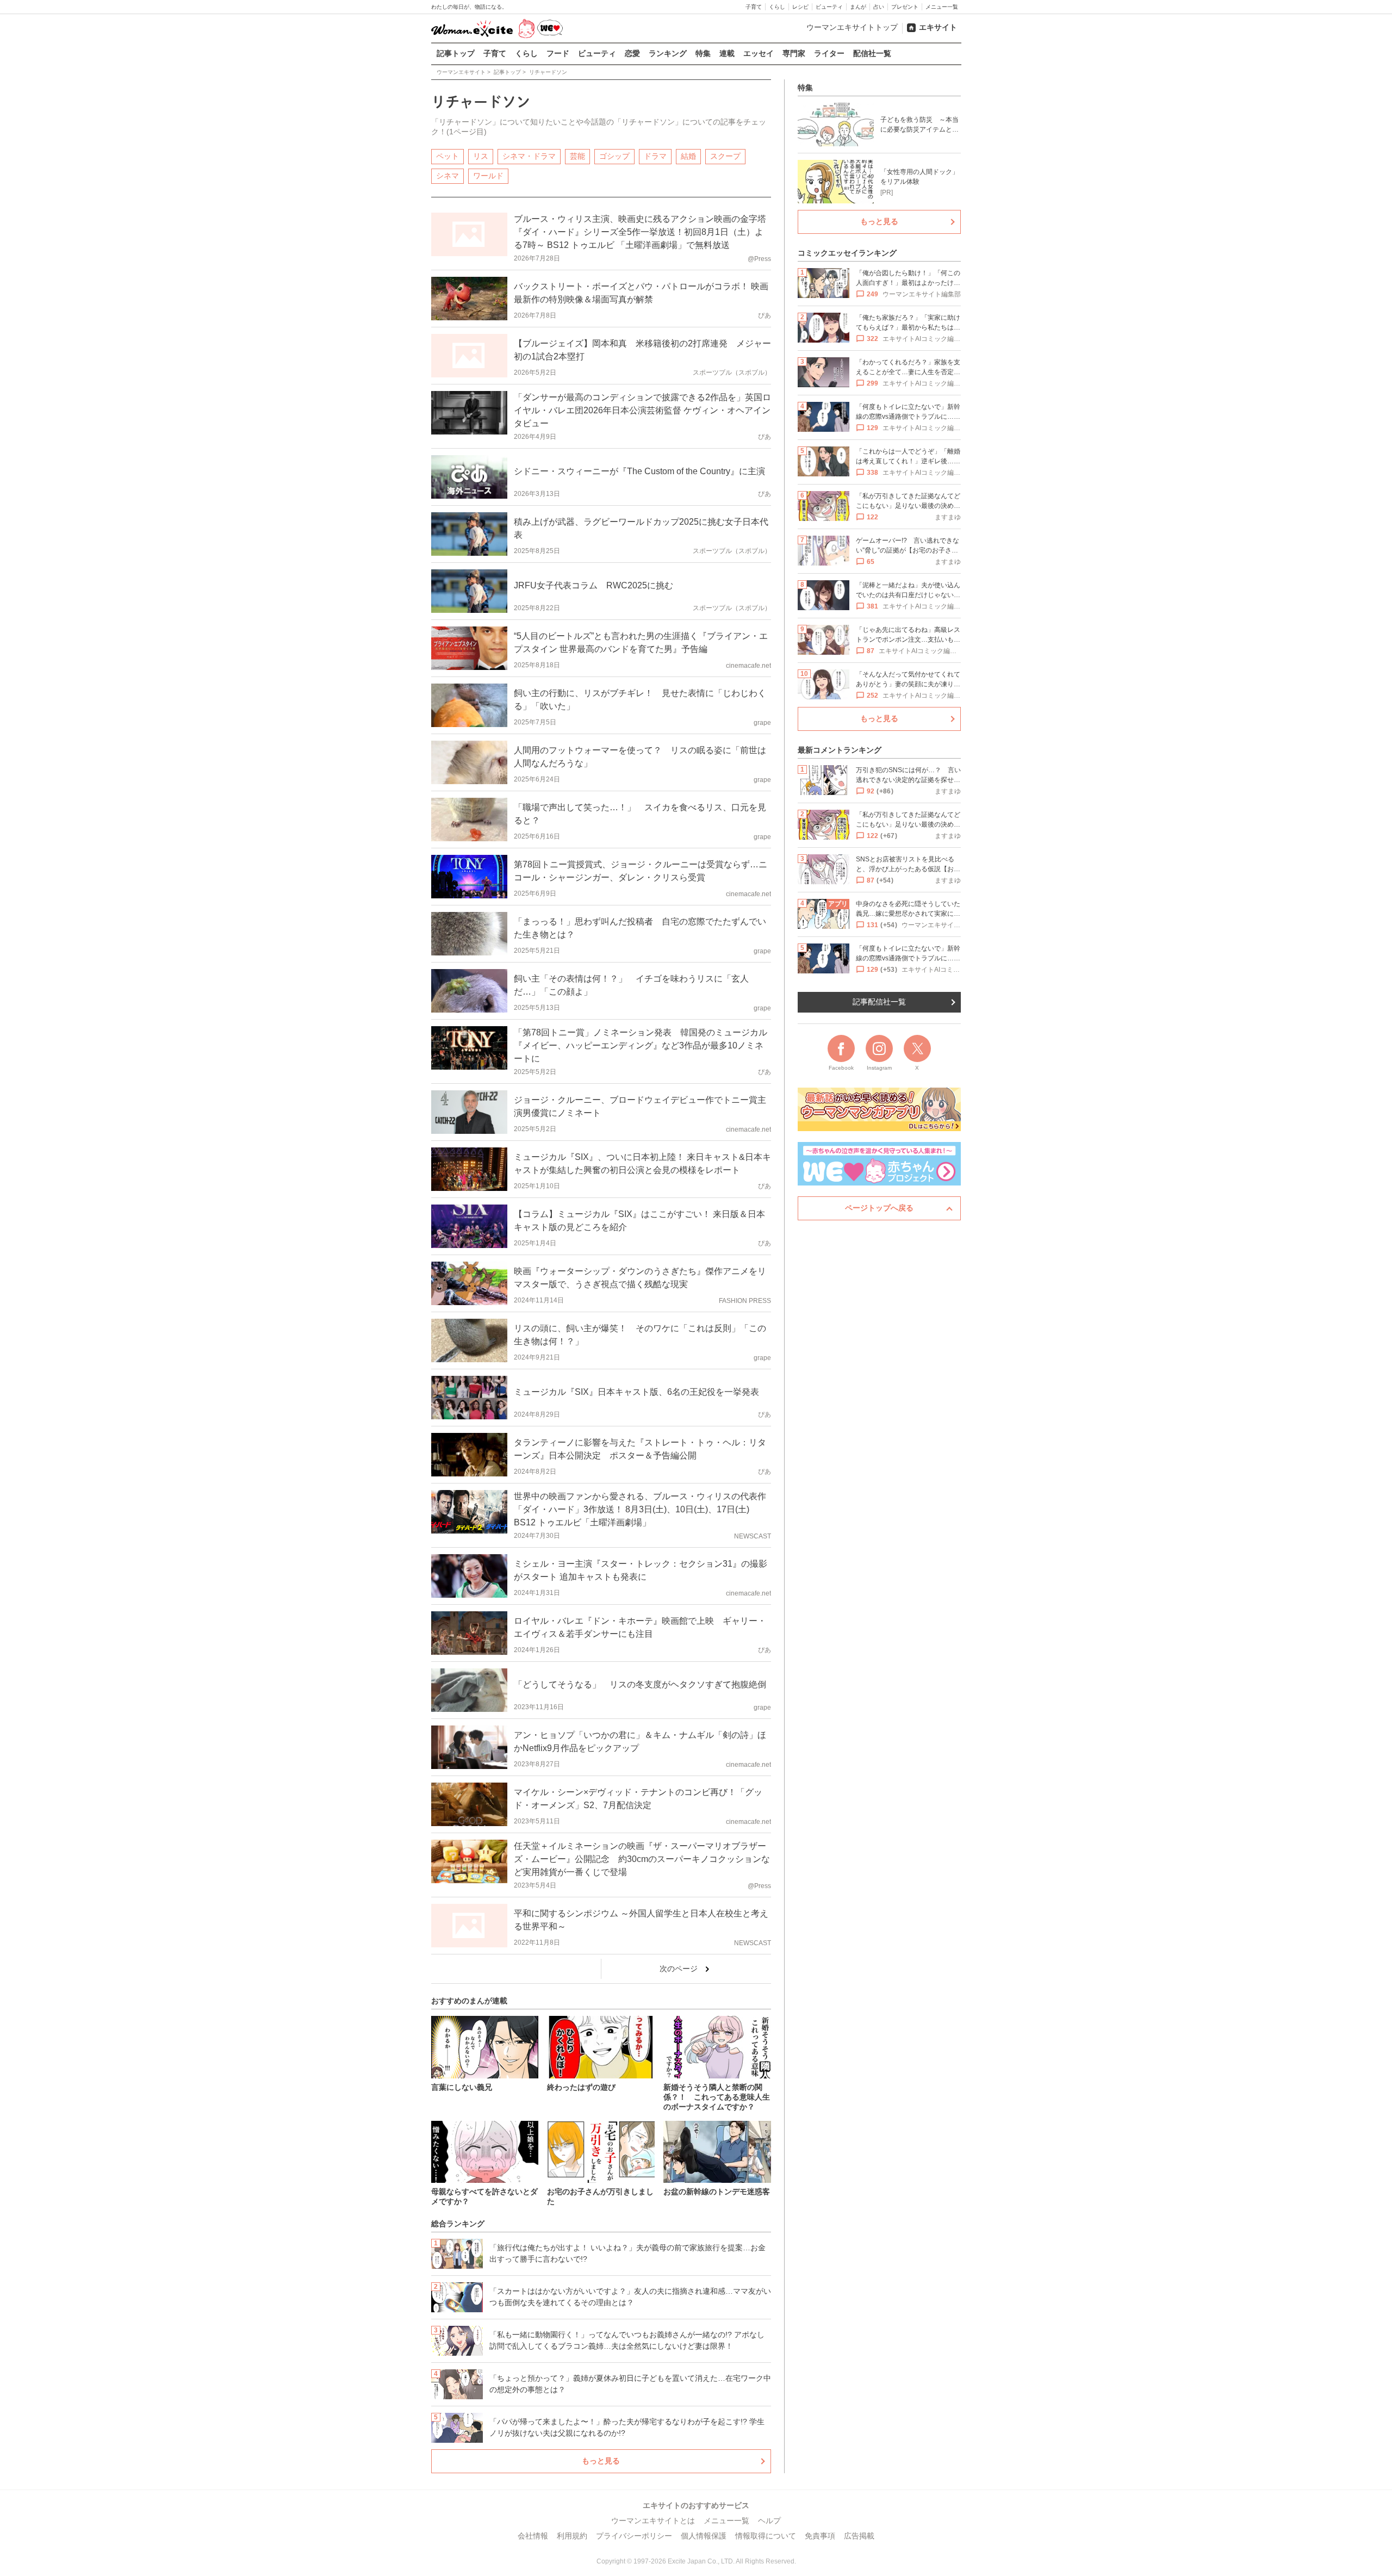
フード (558, 53)
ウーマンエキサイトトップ (852, 27)
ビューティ (829, 7)
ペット (448, 156)
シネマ (448, 176)
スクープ (725, 156)
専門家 (794, 53)
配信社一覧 (872, 53)
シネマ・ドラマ (529, 156)
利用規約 (572, 2536)
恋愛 (632, 53)
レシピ (800, 7)
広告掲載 (859, 2536)
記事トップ (456, 53)
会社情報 (533, 2536)
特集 (703, 53)
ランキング (668, 53)
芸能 (577, 156)
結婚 (688, 156)
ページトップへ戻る (879, 1208)
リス (481, 156)
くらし (777, 7)
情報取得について (766, 2536)
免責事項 (820, 2536)
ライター (829, 53)
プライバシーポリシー (634, 2536)
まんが (858, 7)
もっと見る (601, 2461)
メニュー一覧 (942, 7)
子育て (754, 7)
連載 (727, 53)
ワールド (488, 176)
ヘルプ (769, 2521)
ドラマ (655, 156)
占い (879, 7)
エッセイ (759, 53)
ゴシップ (614, 156)
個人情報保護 (704, 2536)
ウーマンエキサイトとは (653, 2521)
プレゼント (905, 7)
